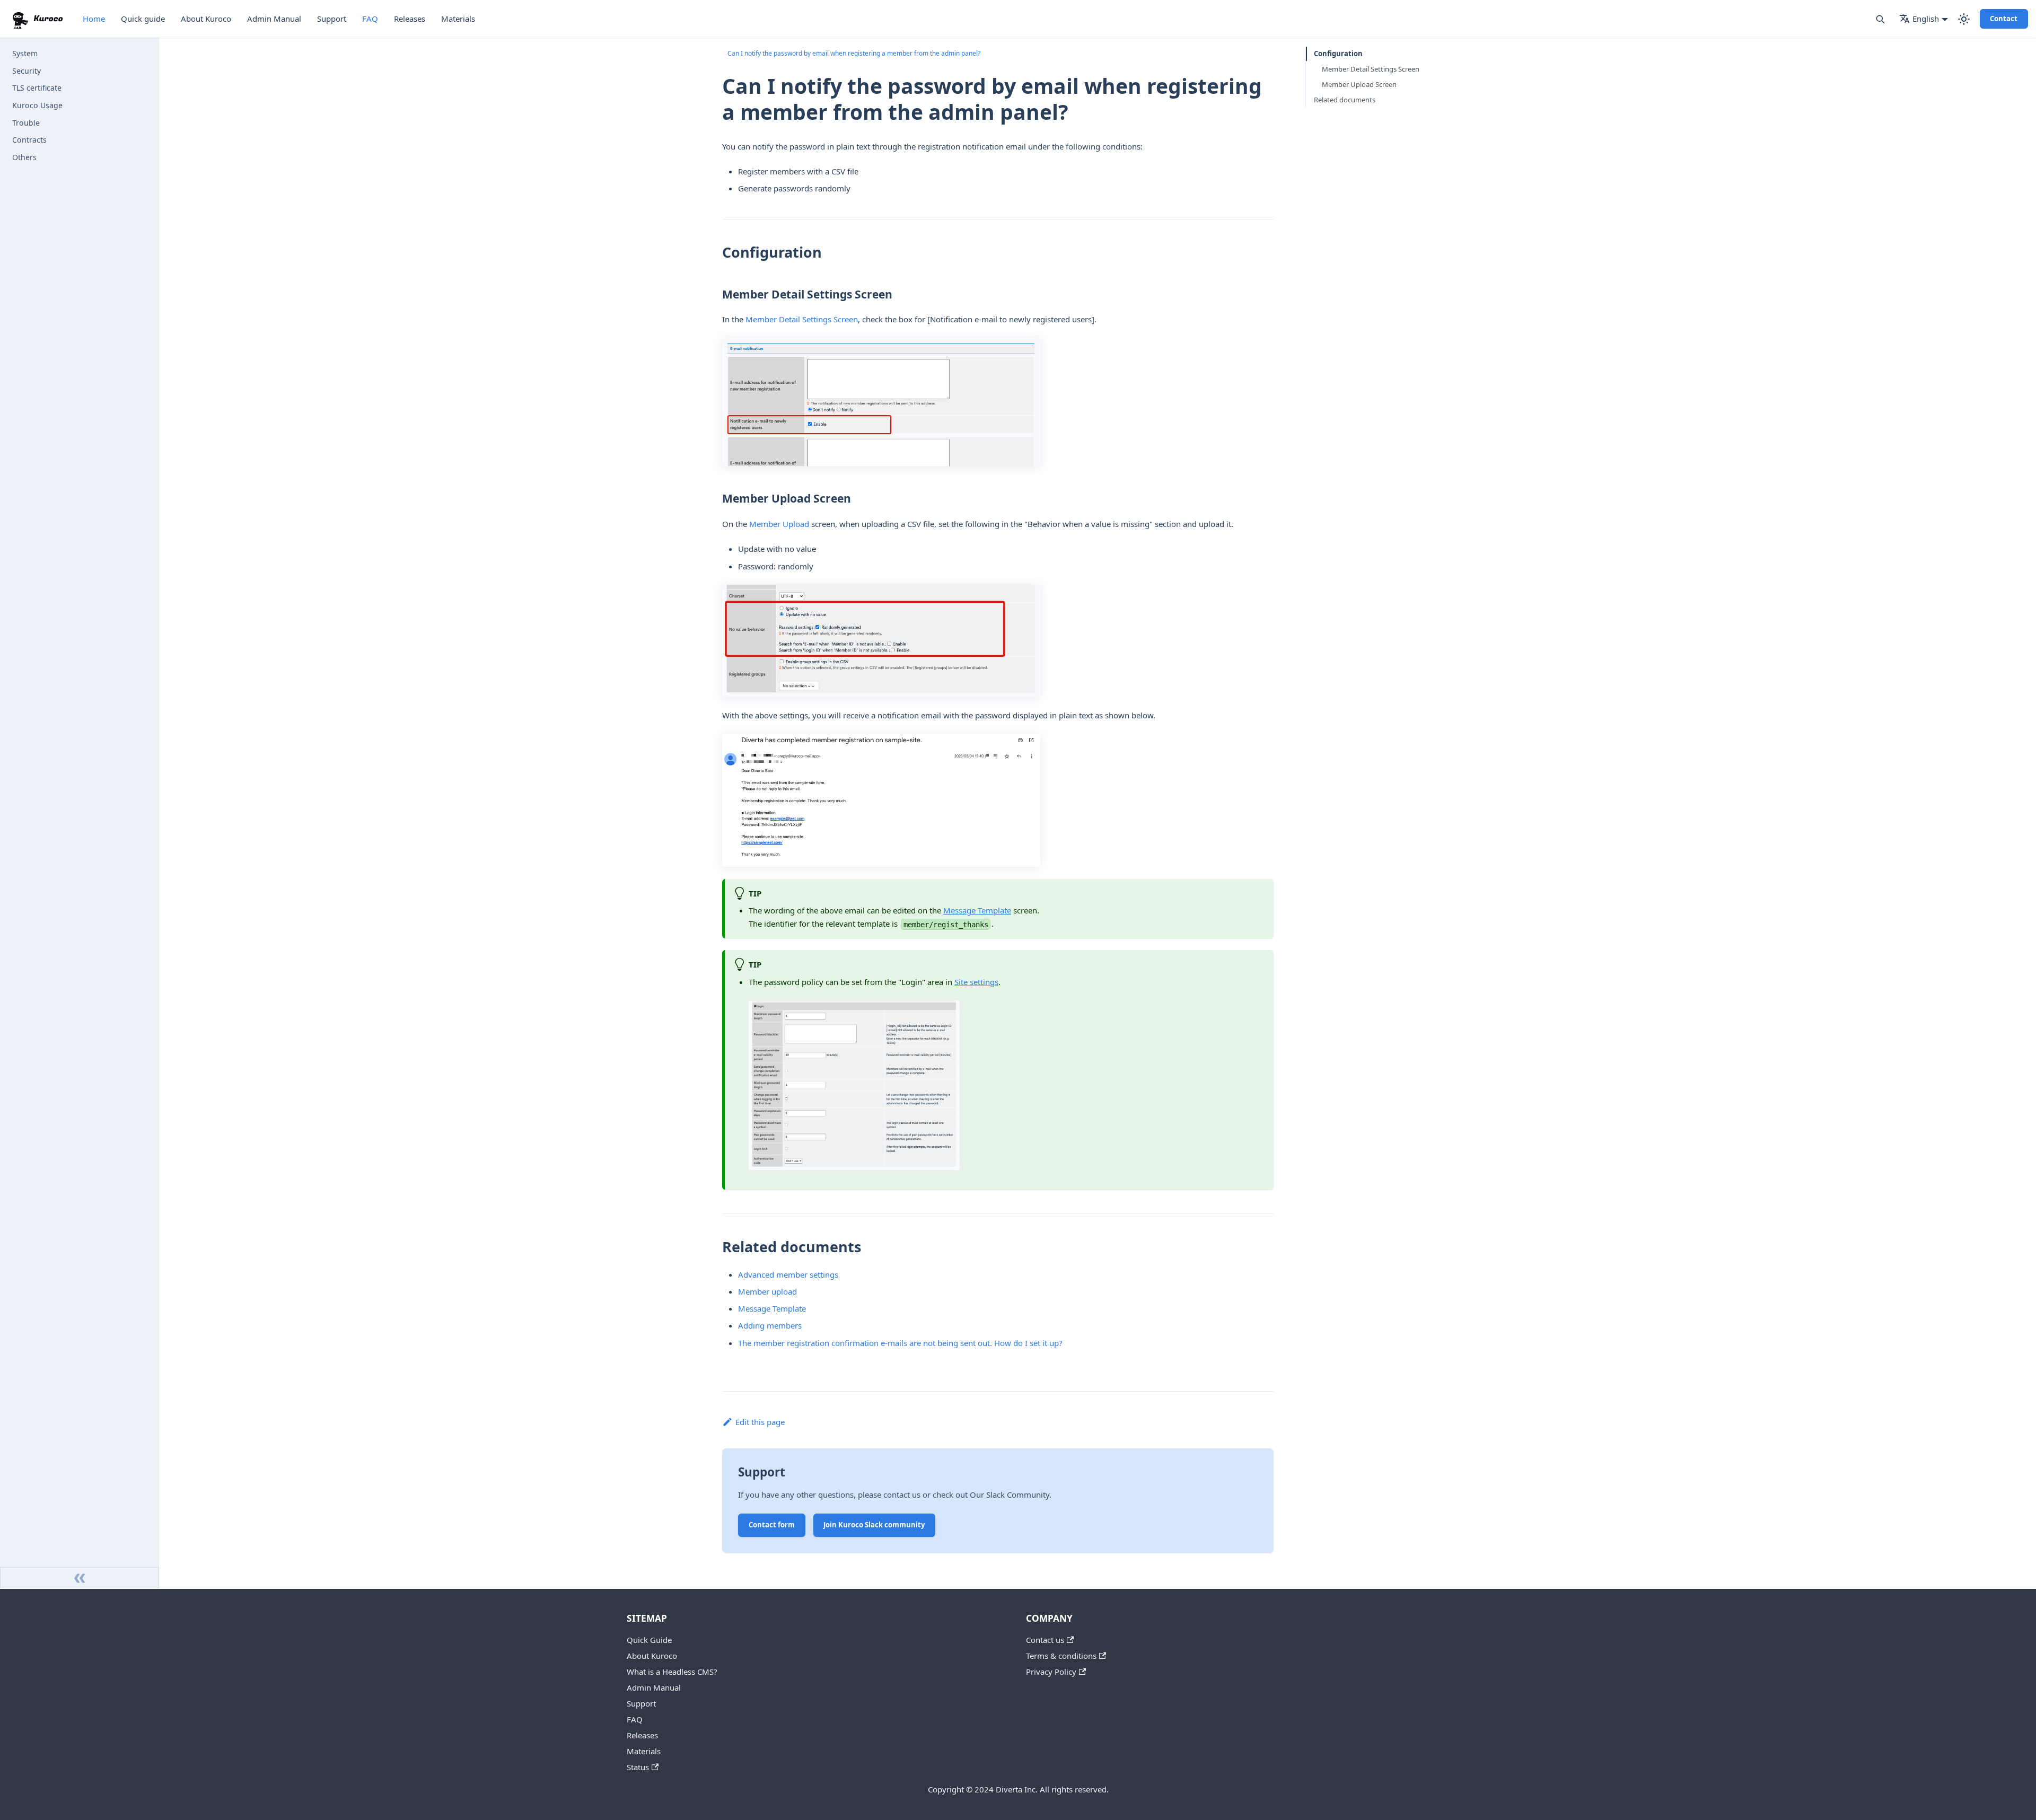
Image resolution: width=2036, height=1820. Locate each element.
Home (94, 19)
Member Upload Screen (1359, 84)
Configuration (1338, 54)
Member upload (767, 1291)
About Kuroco (206, 19)
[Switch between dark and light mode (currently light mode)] (1964, 19)
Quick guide (143, 19)
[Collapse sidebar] (80, 1578)
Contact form (772, 1525)
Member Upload (779, 524)
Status (638, 1767)
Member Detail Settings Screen (802, 319)
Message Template (977, 910)
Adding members (770, 1325)
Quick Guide (649, 1640)
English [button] (1926, 19)
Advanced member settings (788, 1274)
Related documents (1345, 100)
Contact (2004, 19)
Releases (410, 19)
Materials (458, 19)
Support (332, 19)
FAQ (370, 19)
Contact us (1045, 1640)
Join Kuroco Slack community (874, 1525)
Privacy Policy (1051, 1672)
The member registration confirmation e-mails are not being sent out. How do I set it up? (900, 1343)
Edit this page (760, 1422)
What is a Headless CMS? (672, 1672)
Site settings (976, 982)
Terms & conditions (1061, 1656)
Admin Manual (274, 19)
